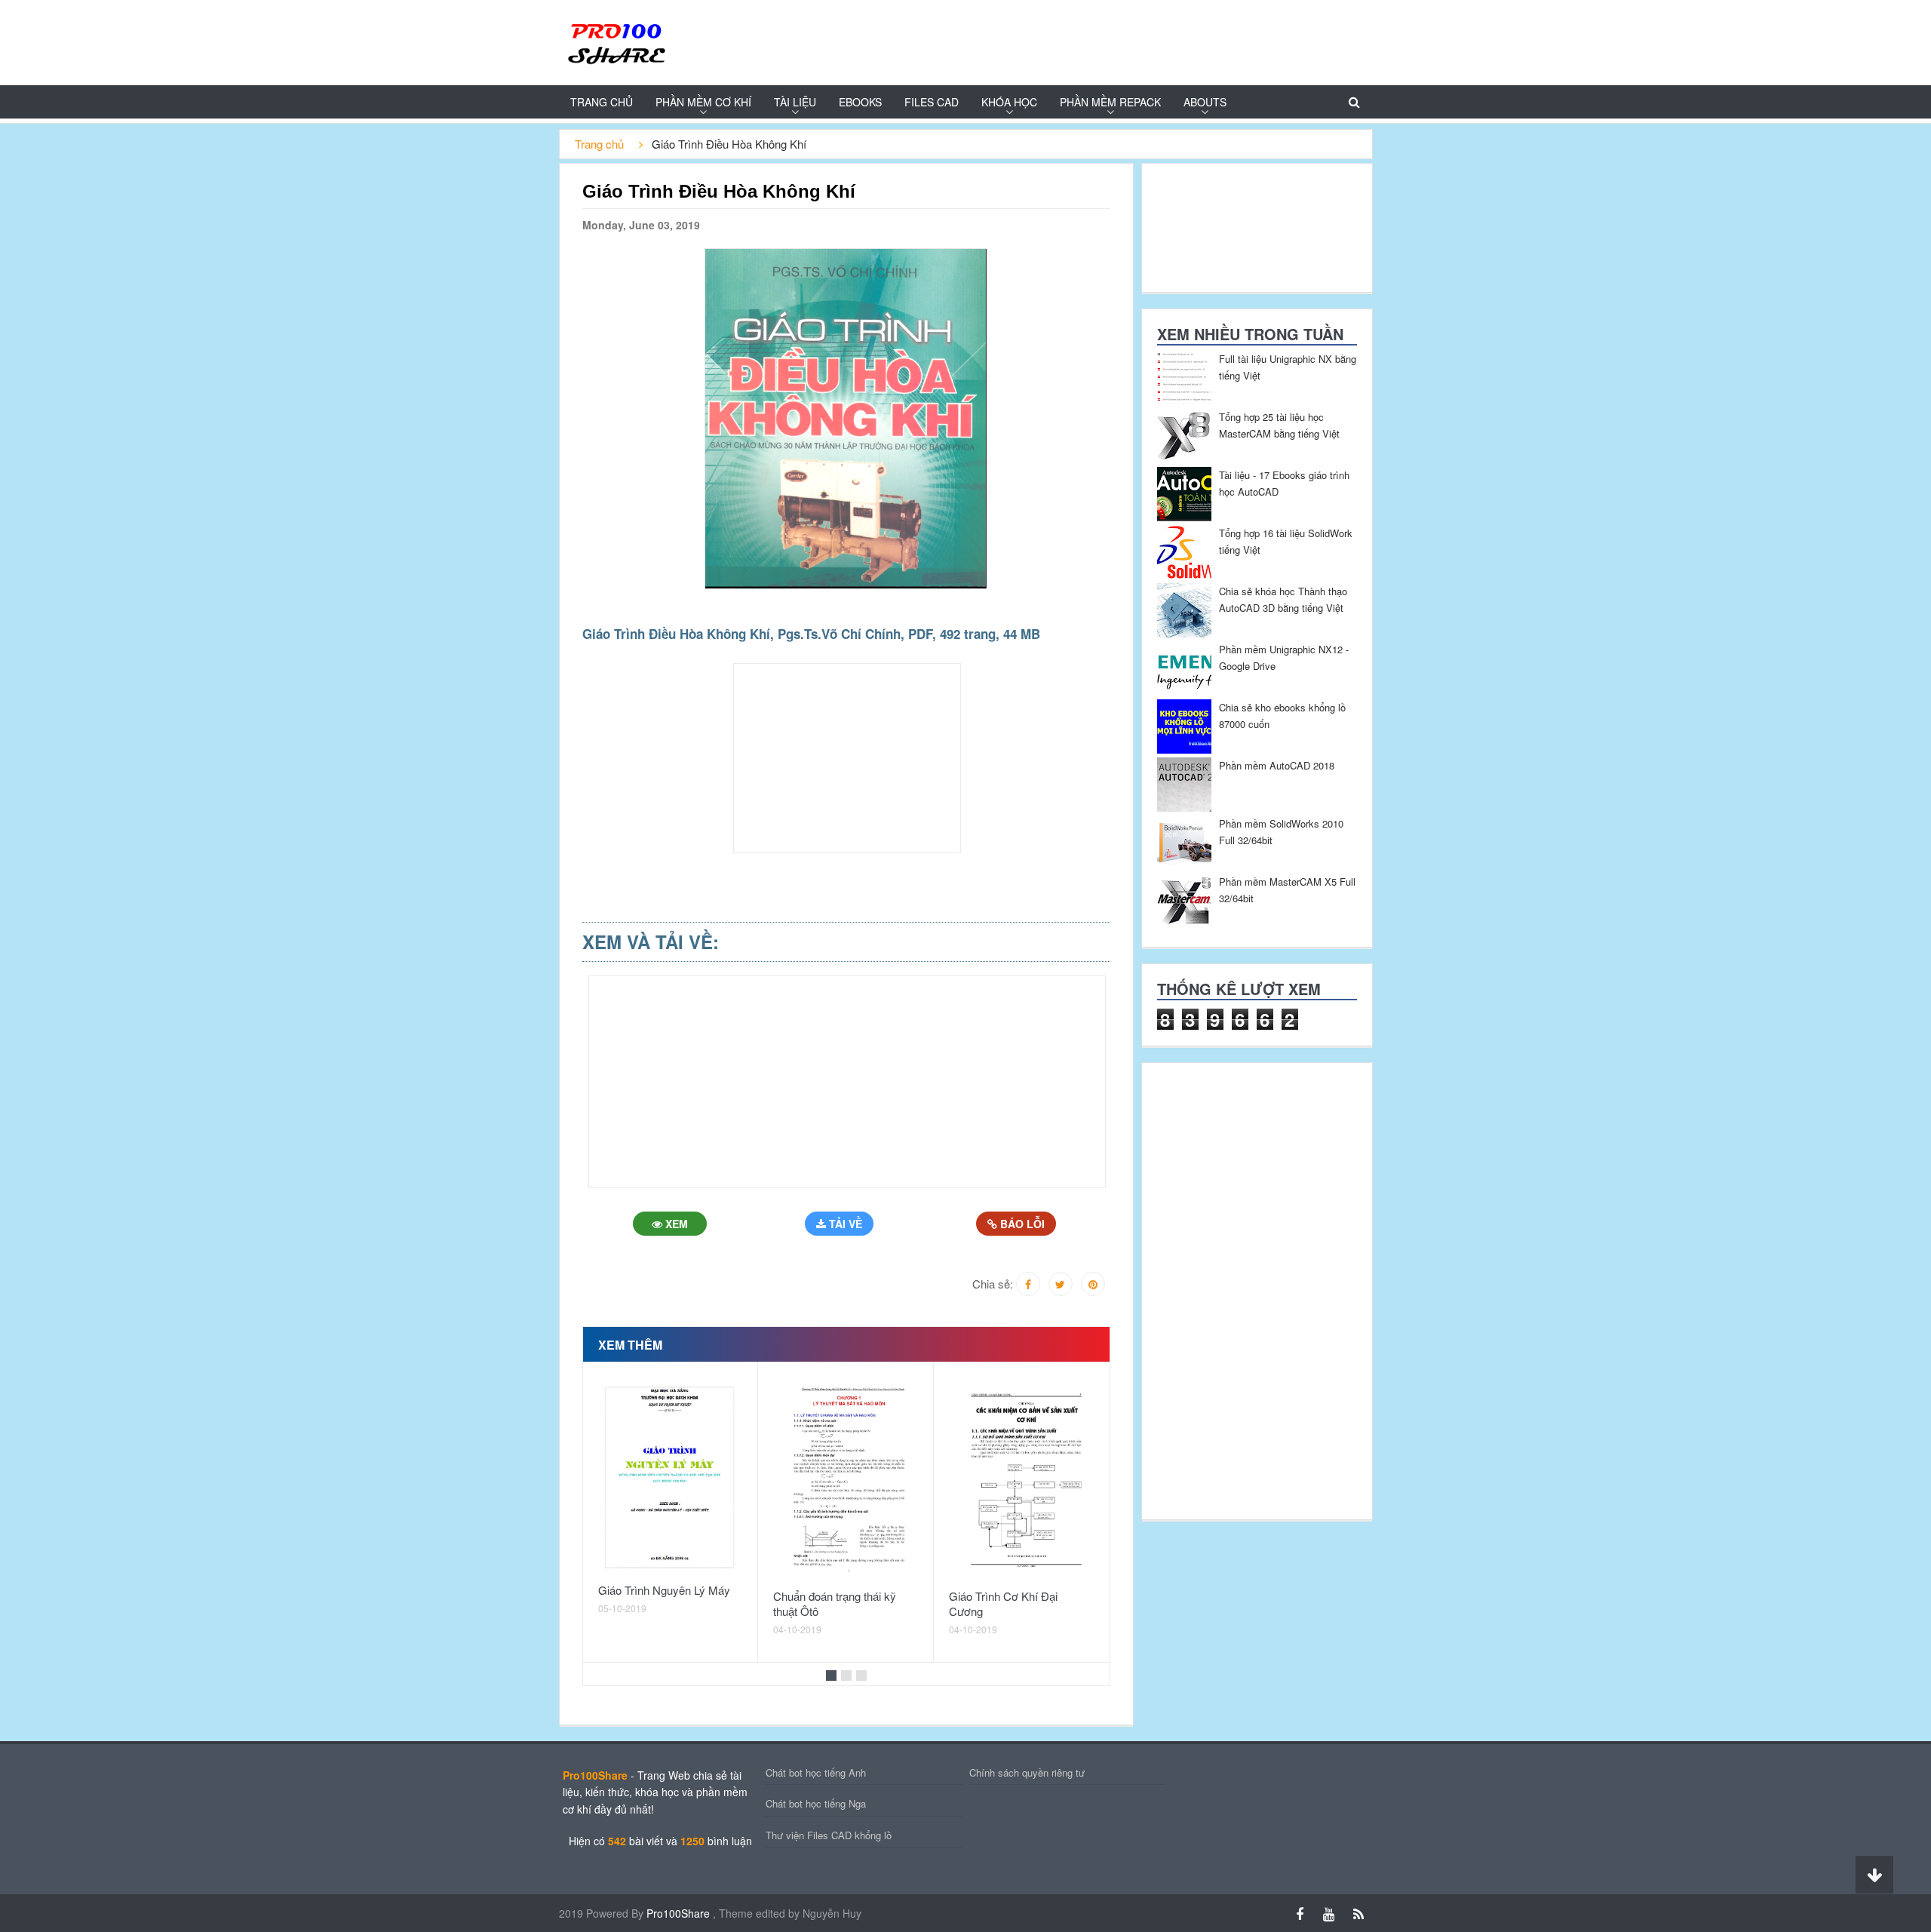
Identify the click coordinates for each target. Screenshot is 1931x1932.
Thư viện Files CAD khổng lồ (829, 1835)
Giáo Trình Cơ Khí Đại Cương (1003, 1603)
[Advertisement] (495, 352)
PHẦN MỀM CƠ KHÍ (703, 102)
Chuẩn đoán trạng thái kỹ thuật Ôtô (835, 1603)
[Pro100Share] (616, 41)
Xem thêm (630, 1345)
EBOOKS (860, 102)
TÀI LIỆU (795, 102)
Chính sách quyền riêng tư (1027, 1772)
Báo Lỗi (1021, 1224)
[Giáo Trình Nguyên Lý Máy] (671, 1476)
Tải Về (844, 1224)
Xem (675, 1224)
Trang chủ (602, 102)
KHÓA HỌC (1009, 102)
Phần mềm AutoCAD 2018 (1277, 765)
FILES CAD (932, 102)
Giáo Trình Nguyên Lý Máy (664, 1590)
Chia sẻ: (993, 1284)
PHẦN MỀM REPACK (1110, 102)
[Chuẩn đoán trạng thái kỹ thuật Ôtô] (846, 1479)
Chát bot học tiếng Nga (816, 1803)
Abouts (1205, 102)
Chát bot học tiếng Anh (816, 1772)
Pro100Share (680, 1913)
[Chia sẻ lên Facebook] (1028, 1284)
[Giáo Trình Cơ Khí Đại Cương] (1021, 1479)
